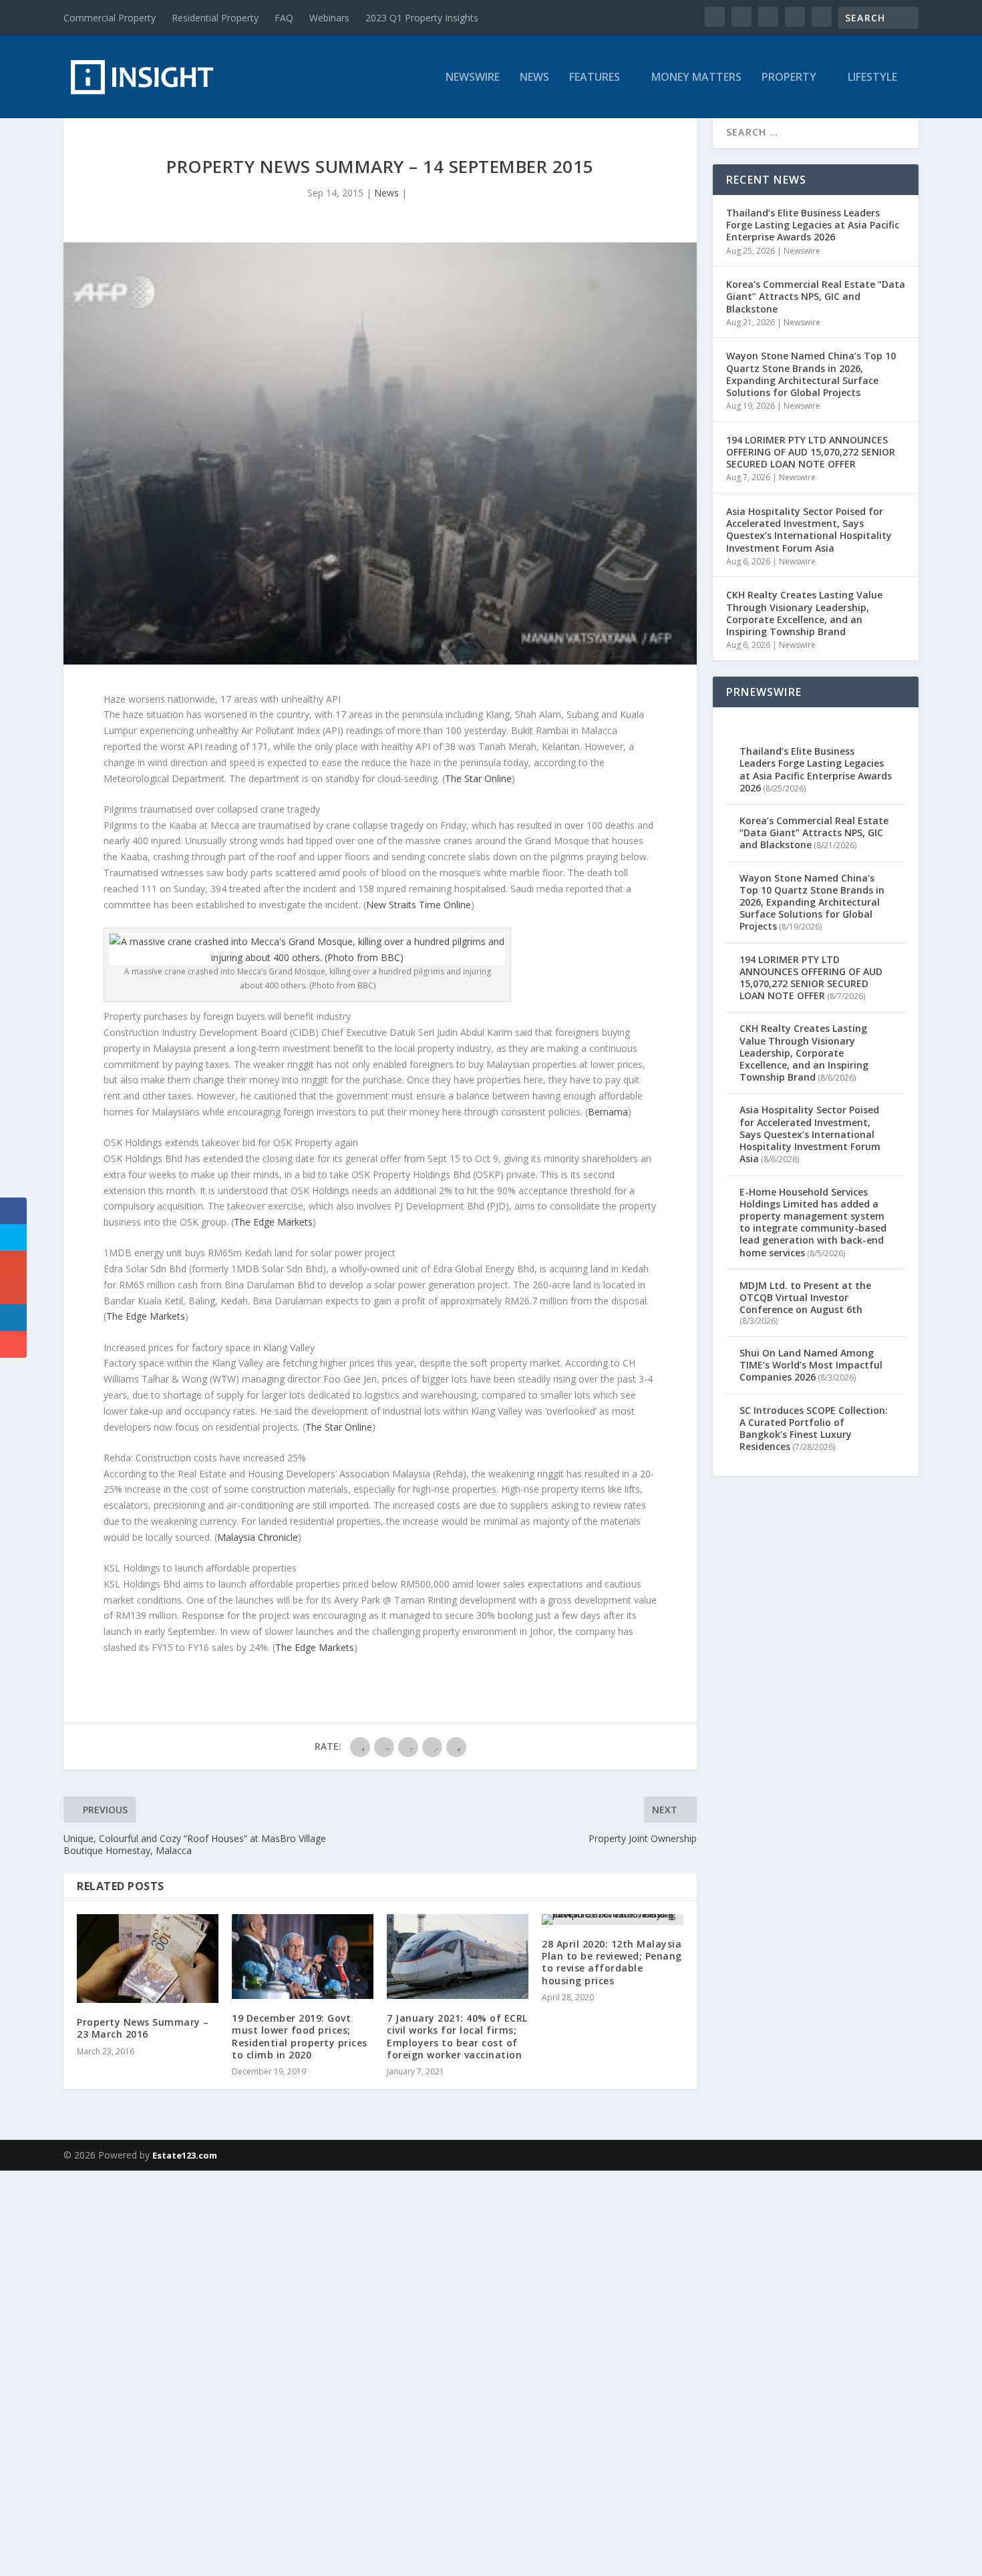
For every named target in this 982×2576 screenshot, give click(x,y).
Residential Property (215, 18)
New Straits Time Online (419, 905)
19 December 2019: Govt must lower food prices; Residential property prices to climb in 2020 (300, 2036)
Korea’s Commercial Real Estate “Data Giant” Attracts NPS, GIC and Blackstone (816, 296)
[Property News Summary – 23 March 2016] (148, 1959)
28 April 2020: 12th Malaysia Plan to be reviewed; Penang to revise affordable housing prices (612, 1962)
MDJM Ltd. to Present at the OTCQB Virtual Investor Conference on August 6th (805, 1297)
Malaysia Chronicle (258, 1537)
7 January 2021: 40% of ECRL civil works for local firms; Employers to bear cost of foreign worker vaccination (457, 2036)
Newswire (473, 78)
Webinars (329, 18)
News (534, 78)
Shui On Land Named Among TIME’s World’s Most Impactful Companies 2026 (811, 1365)
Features (595, 78)
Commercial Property (110, 18)
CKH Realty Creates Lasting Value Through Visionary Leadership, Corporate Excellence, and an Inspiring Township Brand (804, 613)
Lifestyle (872, 78)
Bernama (608, 1112)
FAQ (284, 18)
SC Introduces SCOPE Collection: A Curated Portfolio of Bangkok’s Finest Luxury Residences (814, 1429)
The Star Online (478, 778)
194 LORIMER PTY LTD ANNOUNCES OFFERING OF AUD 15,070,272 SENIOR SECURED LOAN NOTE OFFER (811, 452)
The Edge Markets (273, 1222)
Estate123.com (185, 2155)
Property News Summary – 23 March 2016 (143, 2028)
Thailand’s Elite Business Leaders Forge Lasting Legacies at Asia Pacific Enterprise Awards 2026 (813, 225)
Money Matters (696, 78)
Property (789, 78)
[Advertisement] (401, 2371)
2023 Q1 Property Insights (422, 18)
